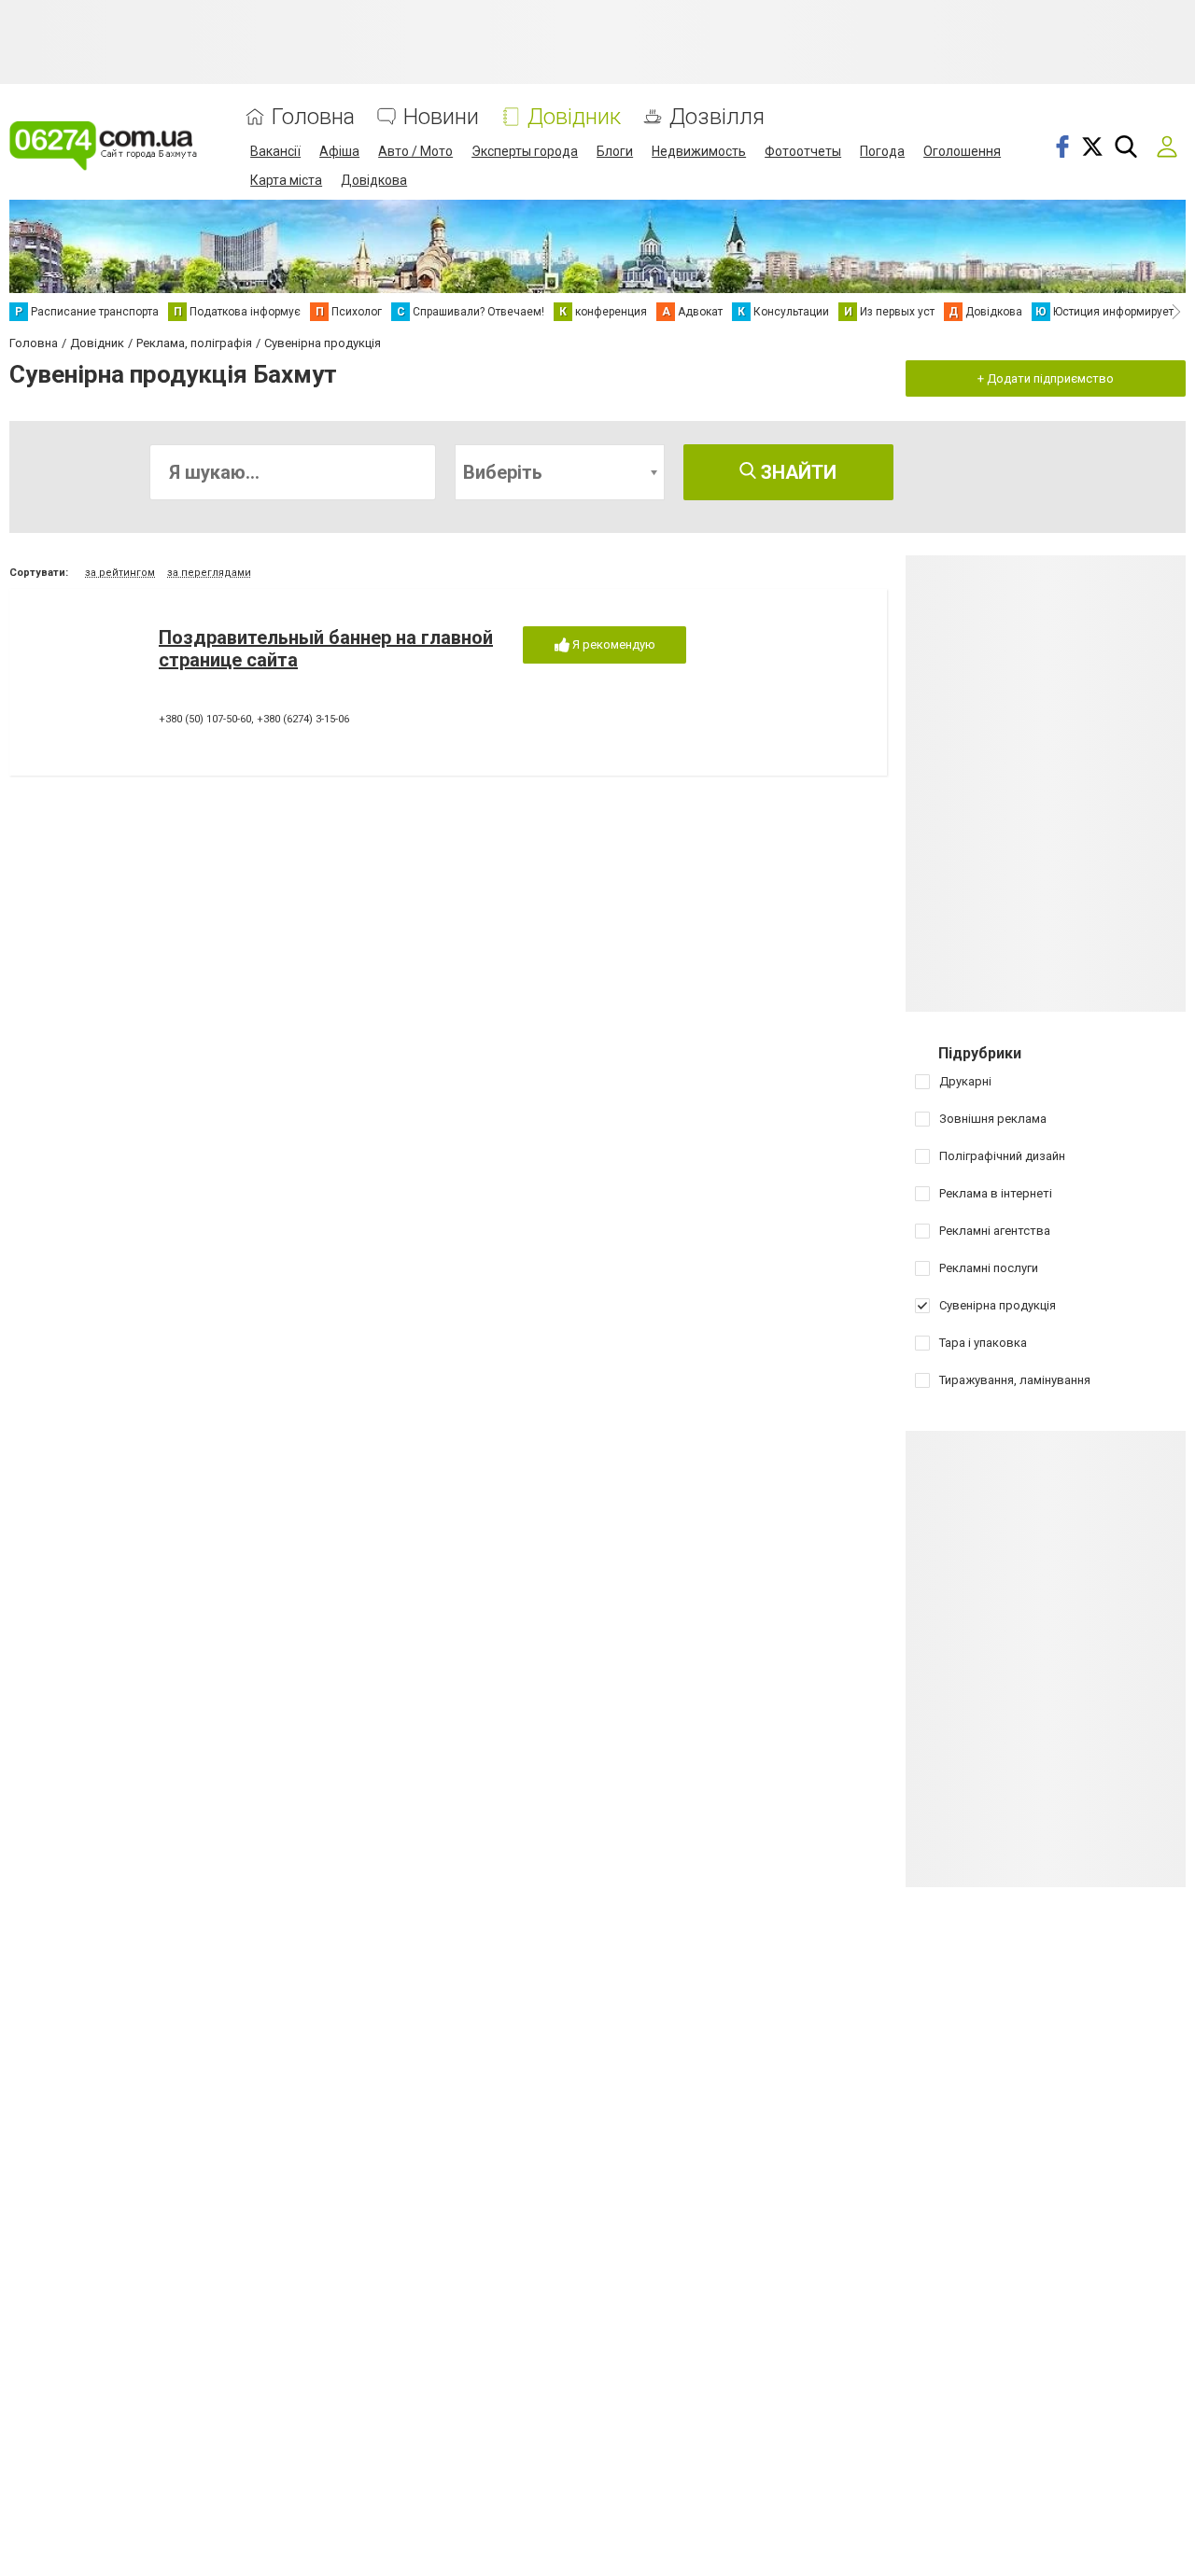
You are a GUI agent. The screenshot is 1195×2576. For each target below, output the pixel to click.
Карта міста (286, 180)
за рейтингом (120, 573)
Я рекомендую (612, 644)
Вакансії (275, 151)
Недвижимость (699, 151)
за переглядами (209, 573)
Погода (882, 151)
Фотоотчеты (803, 151)
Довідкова (374, 180)
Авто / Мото (415, 151)
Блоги (615, 151)
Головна (313, 117)
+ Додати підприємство (1046, 378)
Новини (441, 117)
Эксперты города (525, 151)
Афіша (339, 151)
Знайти (796, 472)
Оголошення (962, 151)
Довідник (574, 117)
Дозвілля (717, 117)
